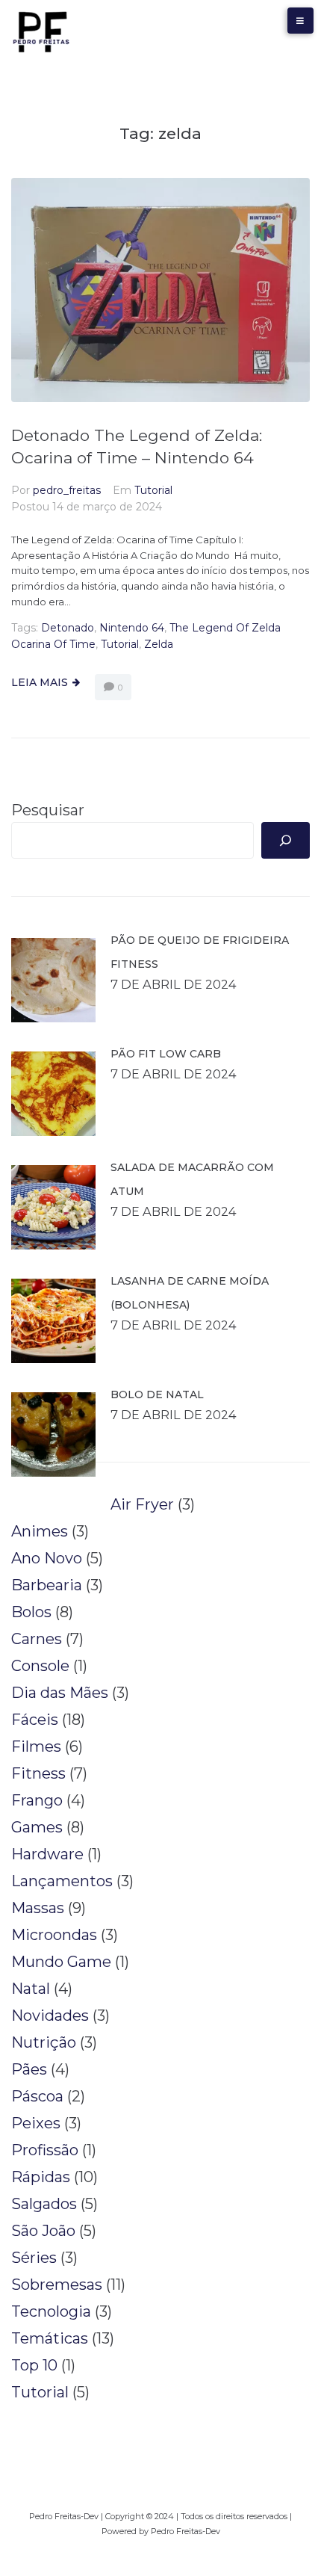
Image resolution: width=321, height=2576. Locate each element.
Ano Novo (47, 1558)
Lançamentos (62, 1881)
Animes (40, 1531)
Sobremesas (57, 2285)
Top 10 (34, 2365)
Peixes (36, 2123)
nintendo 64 (132, 628)
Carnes (37, 1639)
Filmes (36, 1746)
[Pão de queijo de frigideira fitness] (53, 980)
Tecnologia (51, 2311)
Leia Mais (40, 682)
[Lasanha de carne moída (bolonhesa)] (53, 1321)
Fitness (38, 1773)
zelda (159, 644)
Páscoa (37, 2096)
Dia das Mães (60, 1693)
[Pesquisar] (286, 840)
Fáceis (35, 1720)
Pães (29, 2069)
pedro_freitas (67, 490)
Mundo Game (61, 1962)
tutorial (120, 644)
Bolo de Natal (157, 1394)
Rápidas (41, 2177)
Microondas (54, 1935)
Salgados (44, 2204)
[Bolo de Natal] (53, 1434)
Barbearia (47, 1585)
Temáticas (50, 2338)
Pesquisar (48, 810)
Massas (38, 1908)
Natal (31, 1989)
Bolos (31, 1612)
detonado (68, 628)
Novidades (50, 2016)
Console (40, 1666)
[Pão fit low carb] (53, 1094)
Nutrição (44, 2042)
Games (37, 1827)
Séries (34, 2258)
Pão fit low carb (166, 1054)
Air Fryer (142, 1504)
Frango (37, 1800)
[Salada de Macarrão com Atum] (53, 1207)
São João (43, 2231)
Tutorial (153, 490)
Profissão (45, 2150)
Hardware (47, 1854)
